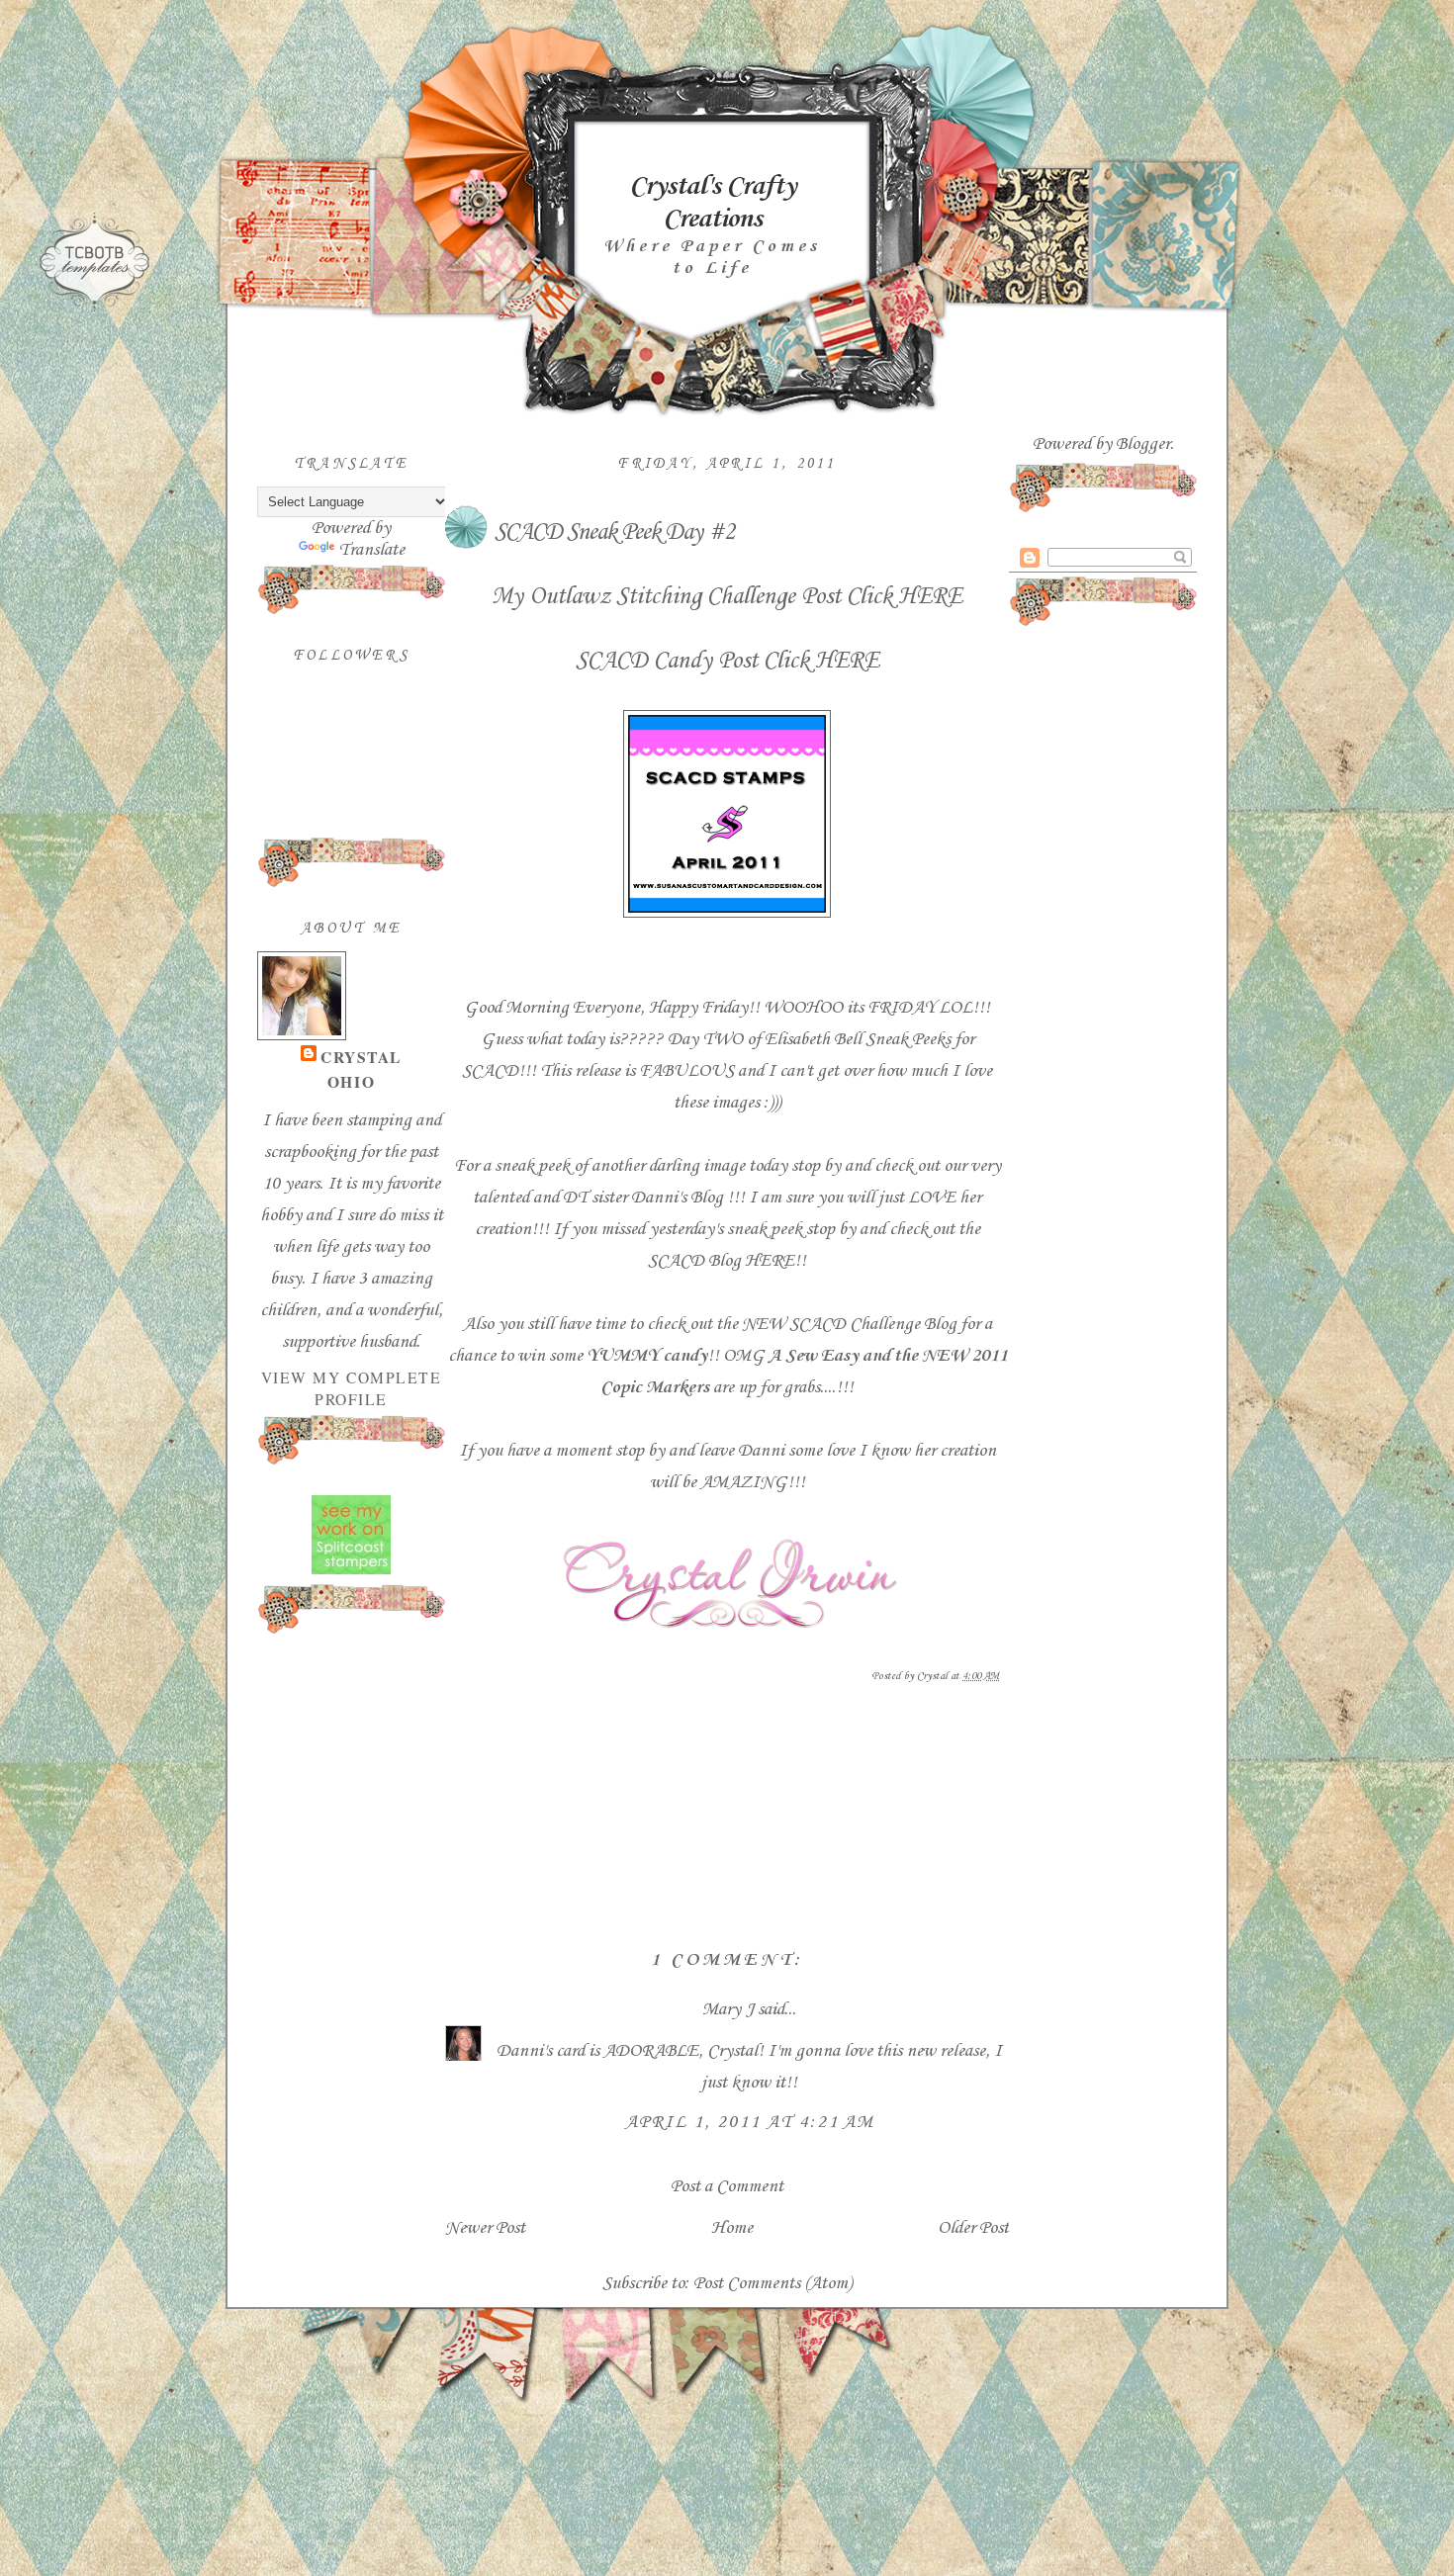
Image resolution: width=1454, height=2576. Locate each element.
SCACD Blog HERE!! (727, 1261)
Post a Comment (727, 2186)
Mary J (728, 2009)
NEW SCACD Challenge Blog (849, 1324)
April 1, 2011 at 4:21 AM (750, 2122)
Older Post (973, 2228)
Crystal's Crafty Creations (712, 203)
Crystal (361, 1057)
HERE (930, 597)
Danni (763, 1451)
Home (732, 2228)
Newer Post (485, 2228)
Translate (371, 550)
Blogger (1143, 444)
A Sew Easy (816, 1356)
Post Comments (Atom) (772, 2283)
